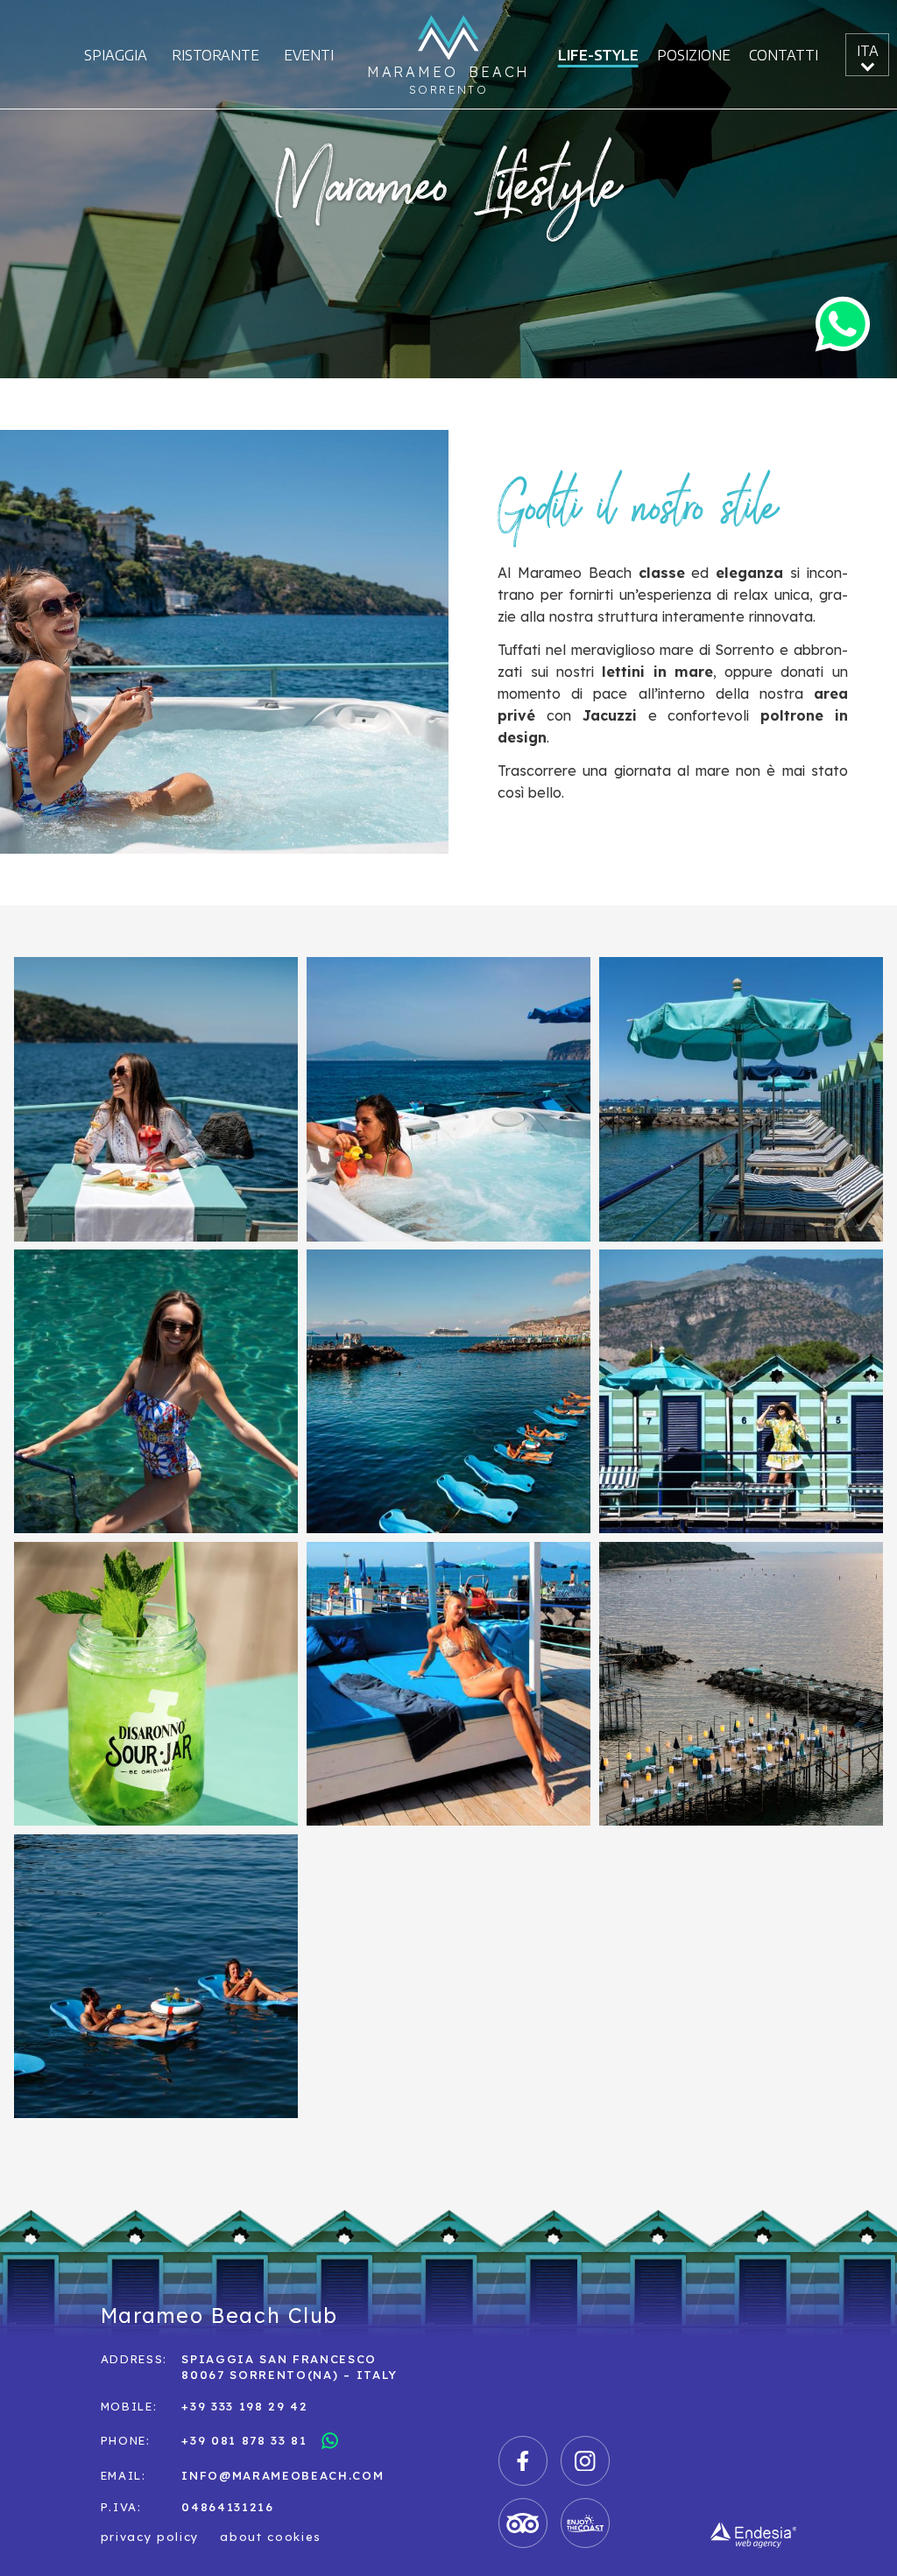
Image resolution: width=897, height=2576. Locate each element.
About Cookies (271, 2537)
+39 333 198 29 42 (245, 2405)
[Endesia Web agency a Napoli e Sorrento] (753, 2536)
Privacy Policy (150, 2537)
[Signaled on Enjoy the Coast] (586, 2523)
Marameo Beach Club (219, 2316)
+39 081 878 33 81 (244, 2439)
